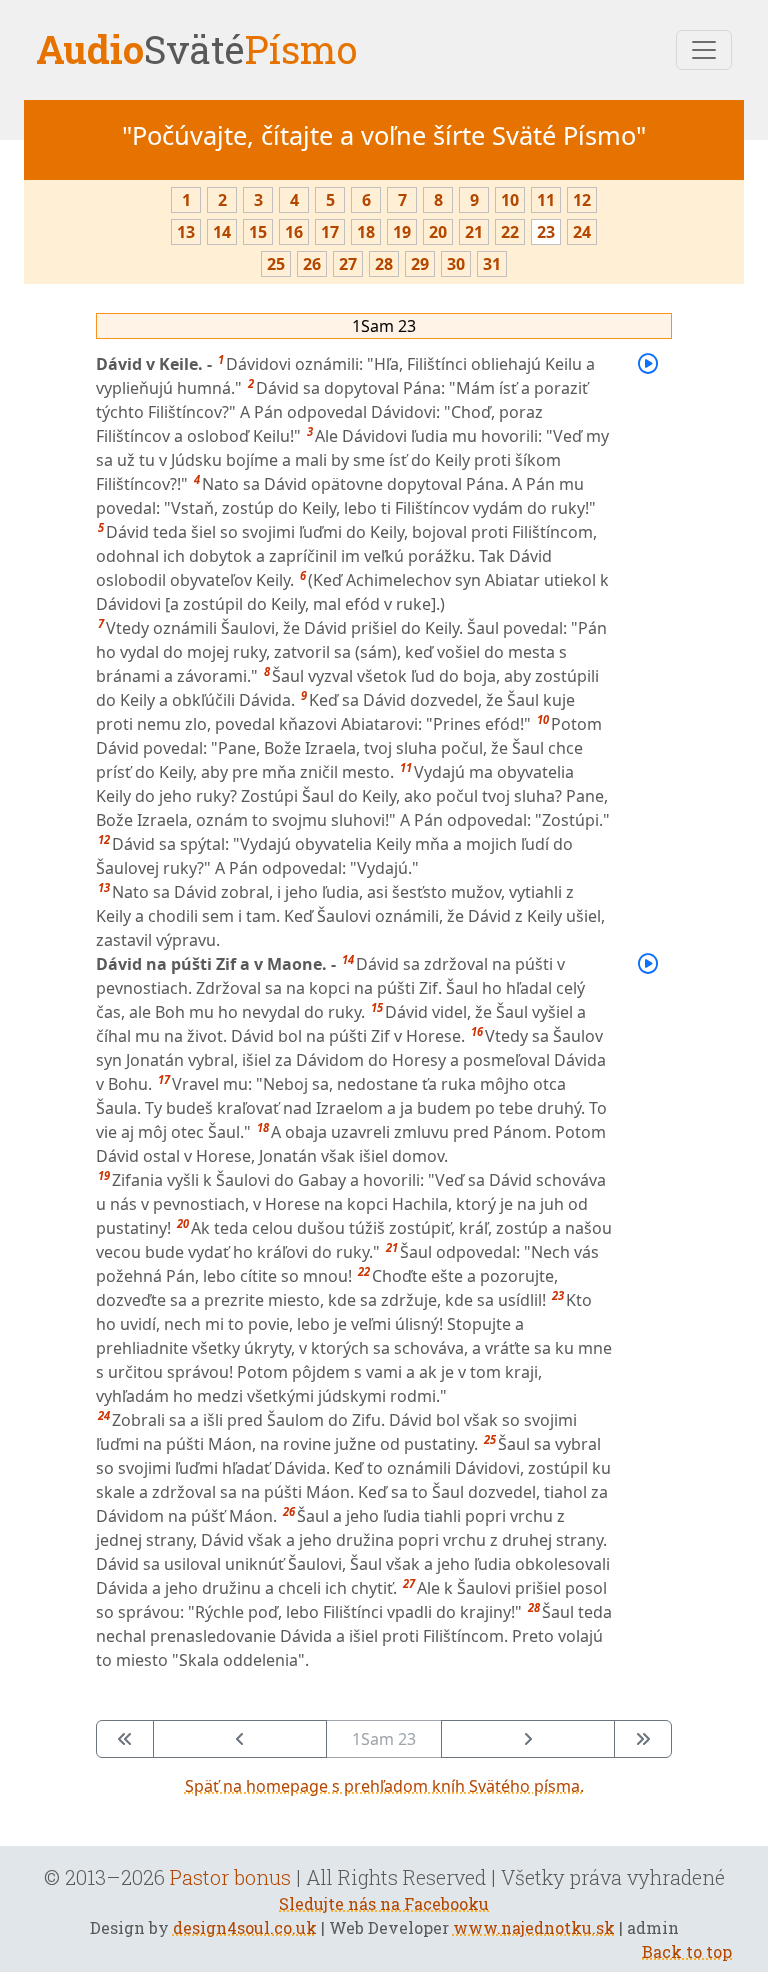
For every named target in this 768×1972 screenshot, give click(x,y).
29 (420, 264)
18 (366, 232)
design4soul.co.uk (245, 1927)
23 (546, 232)
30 (456, 264)
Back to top (687, 1951)
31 (492, 264)
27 (348, 264)
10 (510, 200)
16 (294, 232)
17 (330, 232)
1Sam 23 (384, 326)
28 (384, 264)
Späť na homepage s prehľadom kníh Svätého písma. (384, 1786)
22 (510, 232)
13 (186, 232)
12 (582, 200)
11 (546, 200)
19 (402, 232)
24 (582, 232)
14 (222, 232)
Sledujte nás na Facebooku (384, 1903)
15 (258, 232)
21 (474, 232)
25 (276, 264)
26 (312, 264)
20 (438, 232)
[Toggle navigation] (704, 50)
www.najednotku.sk (534, 1927)
